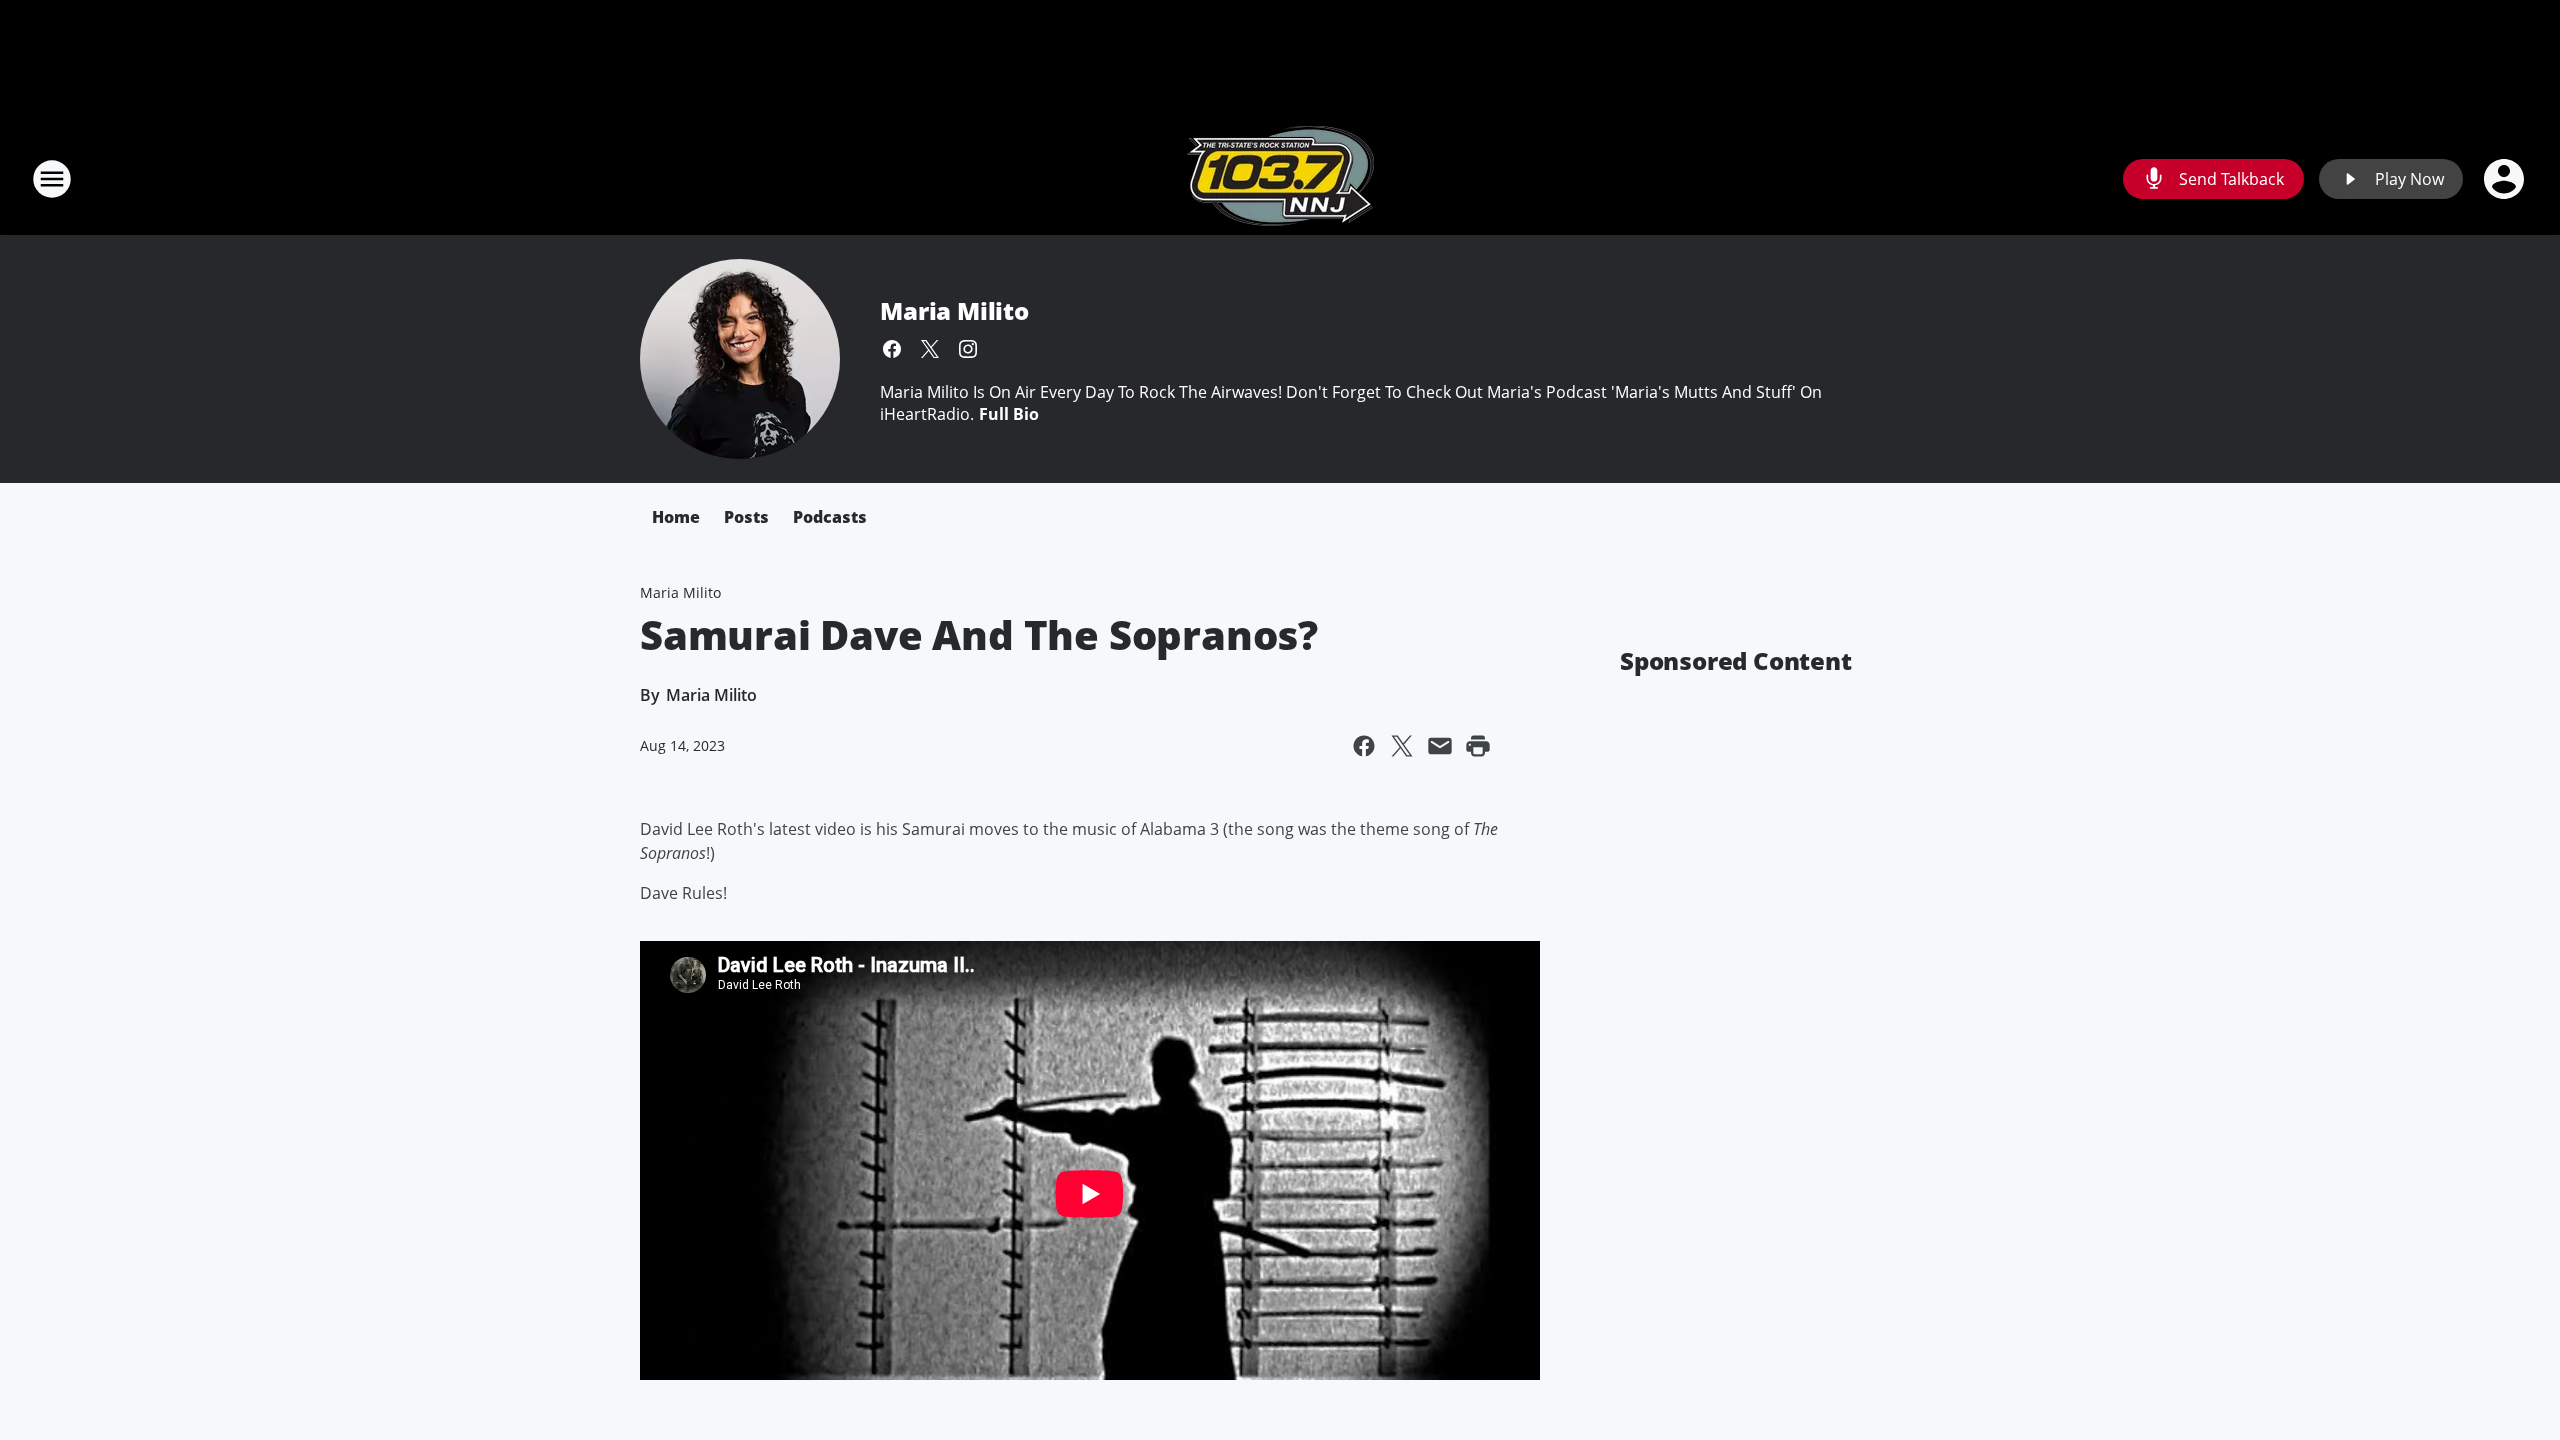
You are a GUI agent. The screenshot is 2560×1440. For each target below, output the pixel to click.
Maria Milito (954, 310)
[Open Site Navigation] (52, 179)
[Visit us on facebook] (892, 349)
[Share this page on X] (1402, 746)
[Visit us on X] (930, 349)
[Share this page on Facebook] (1364, 746)
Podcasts (830, 517)
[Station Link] (1280, 178)
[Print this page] (1478, 746)
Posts (746, 517)
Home (676, 517)
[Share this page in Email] (1440, 746)
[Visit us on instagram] (968, 349)
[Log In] (2506, 179)
